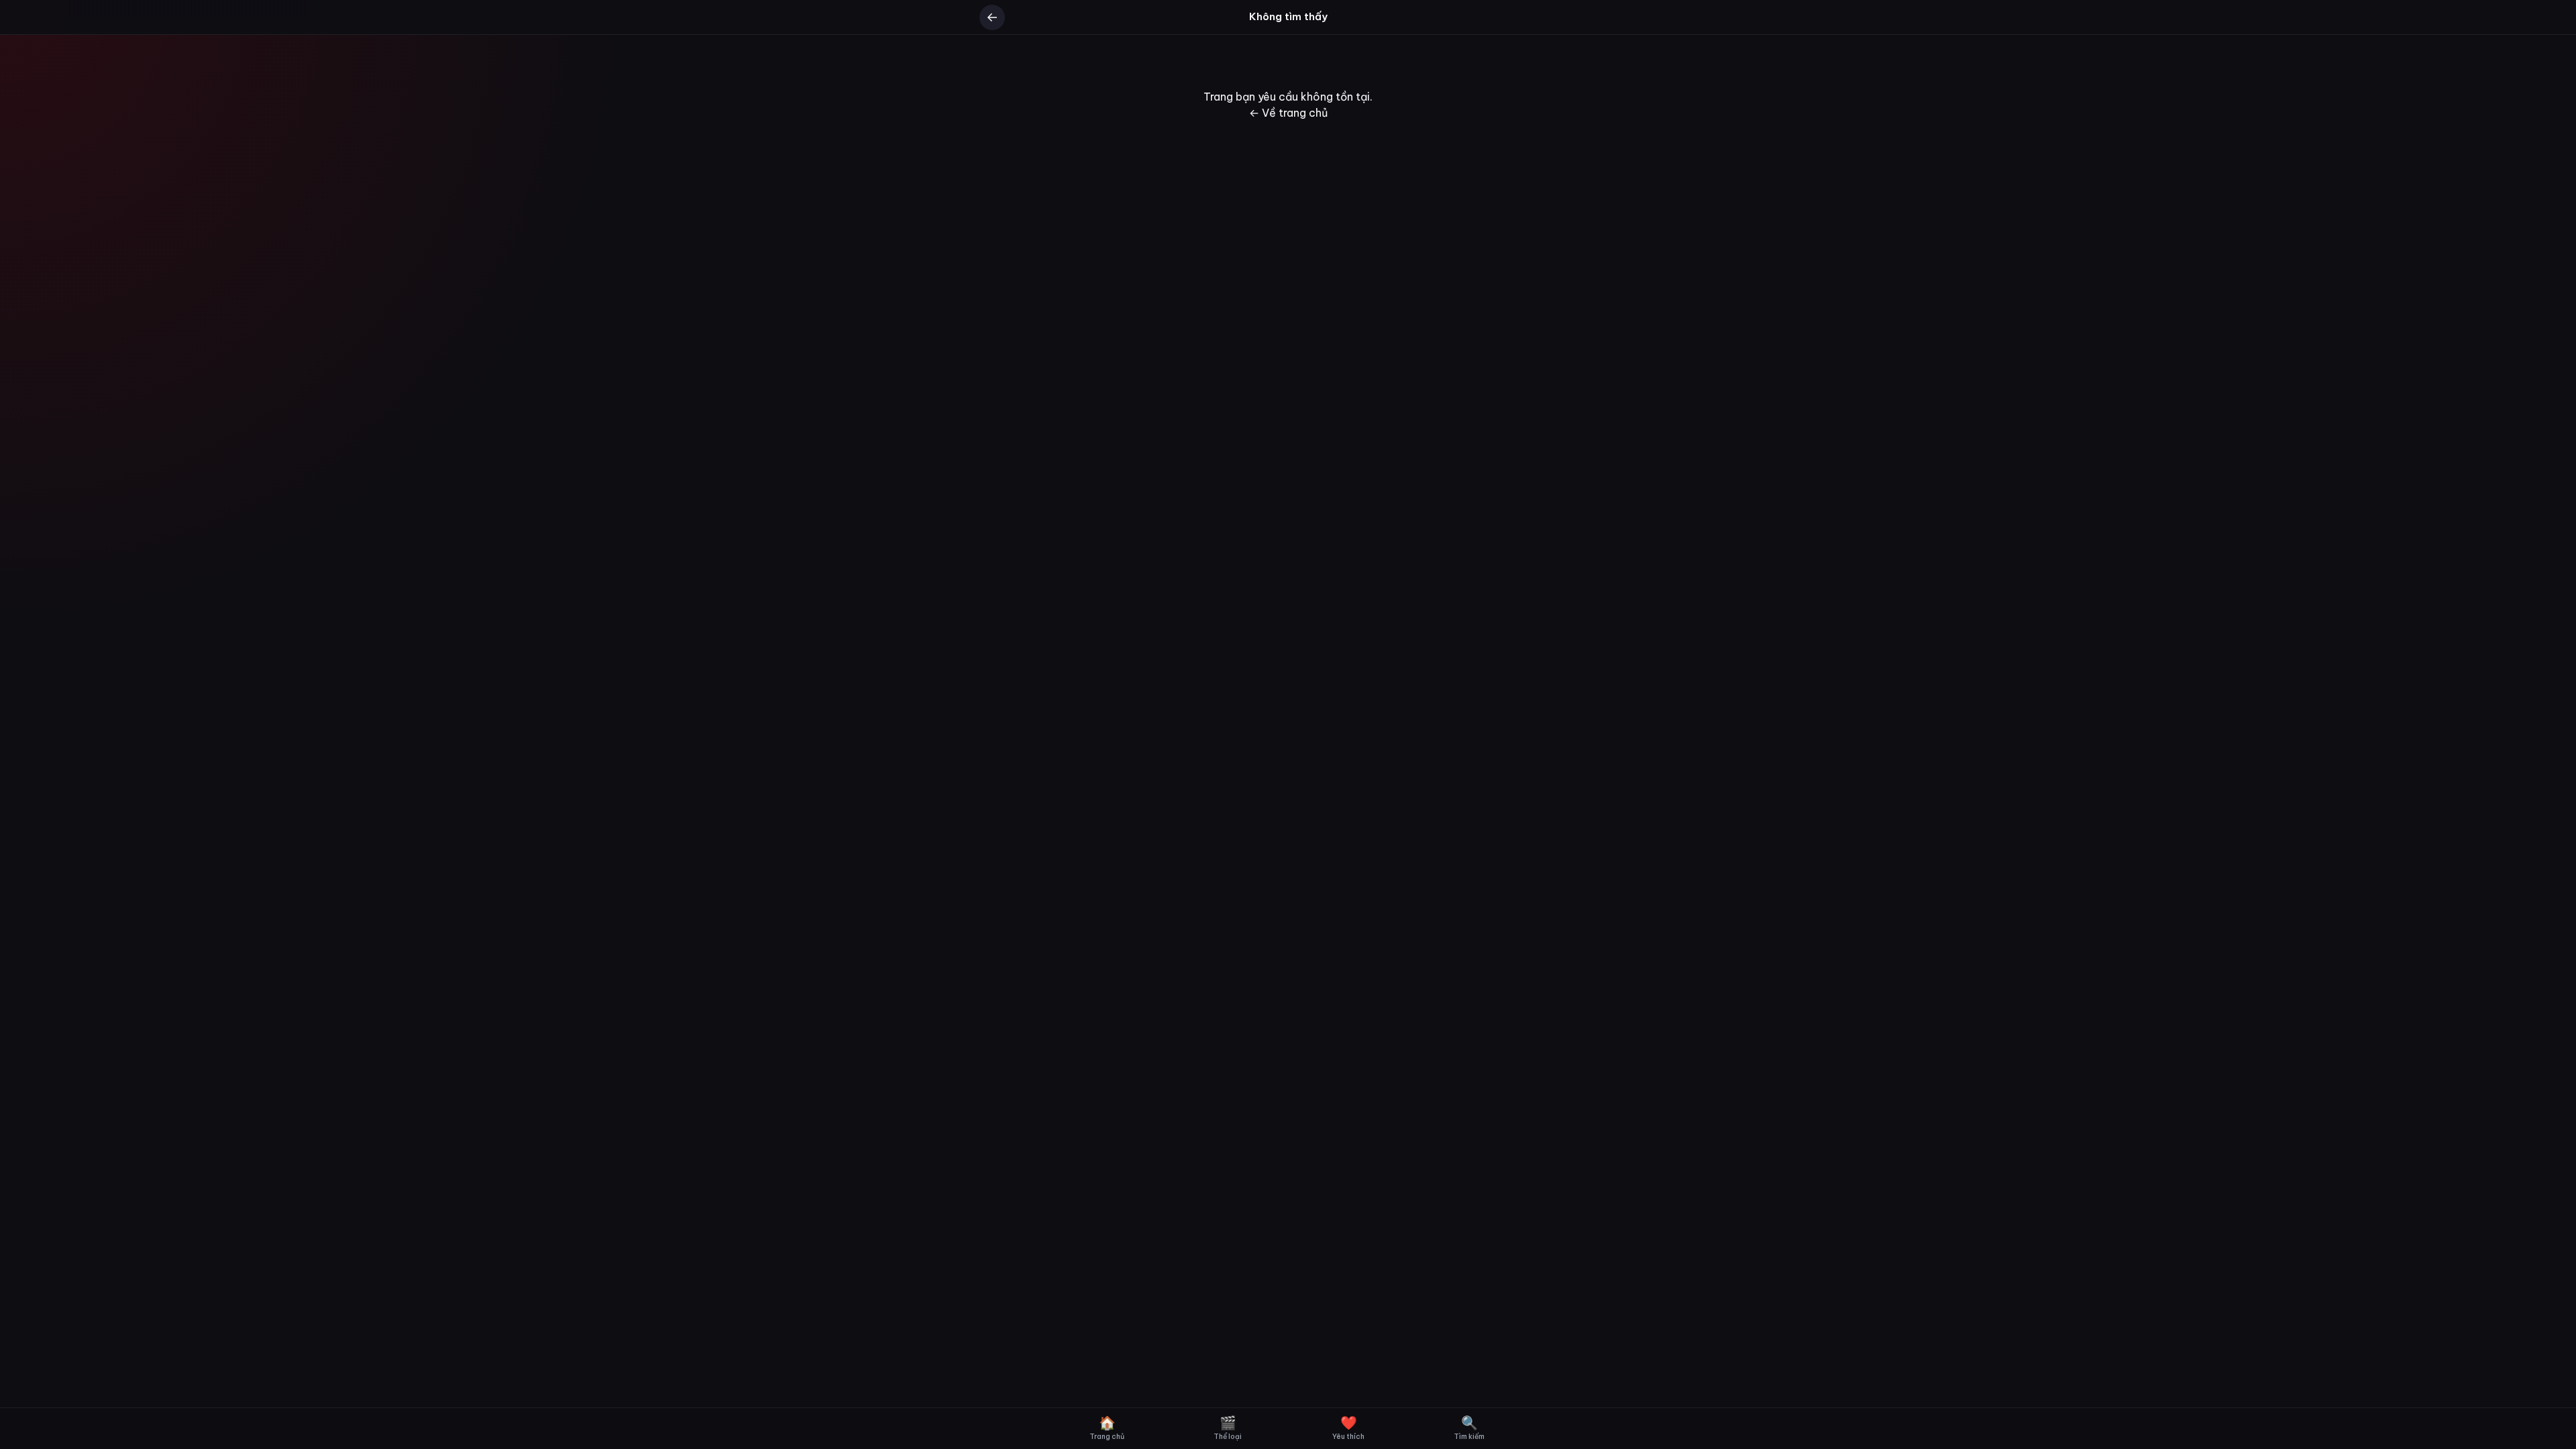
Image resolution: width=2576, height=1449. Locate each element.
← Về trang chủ (1288, 113)
